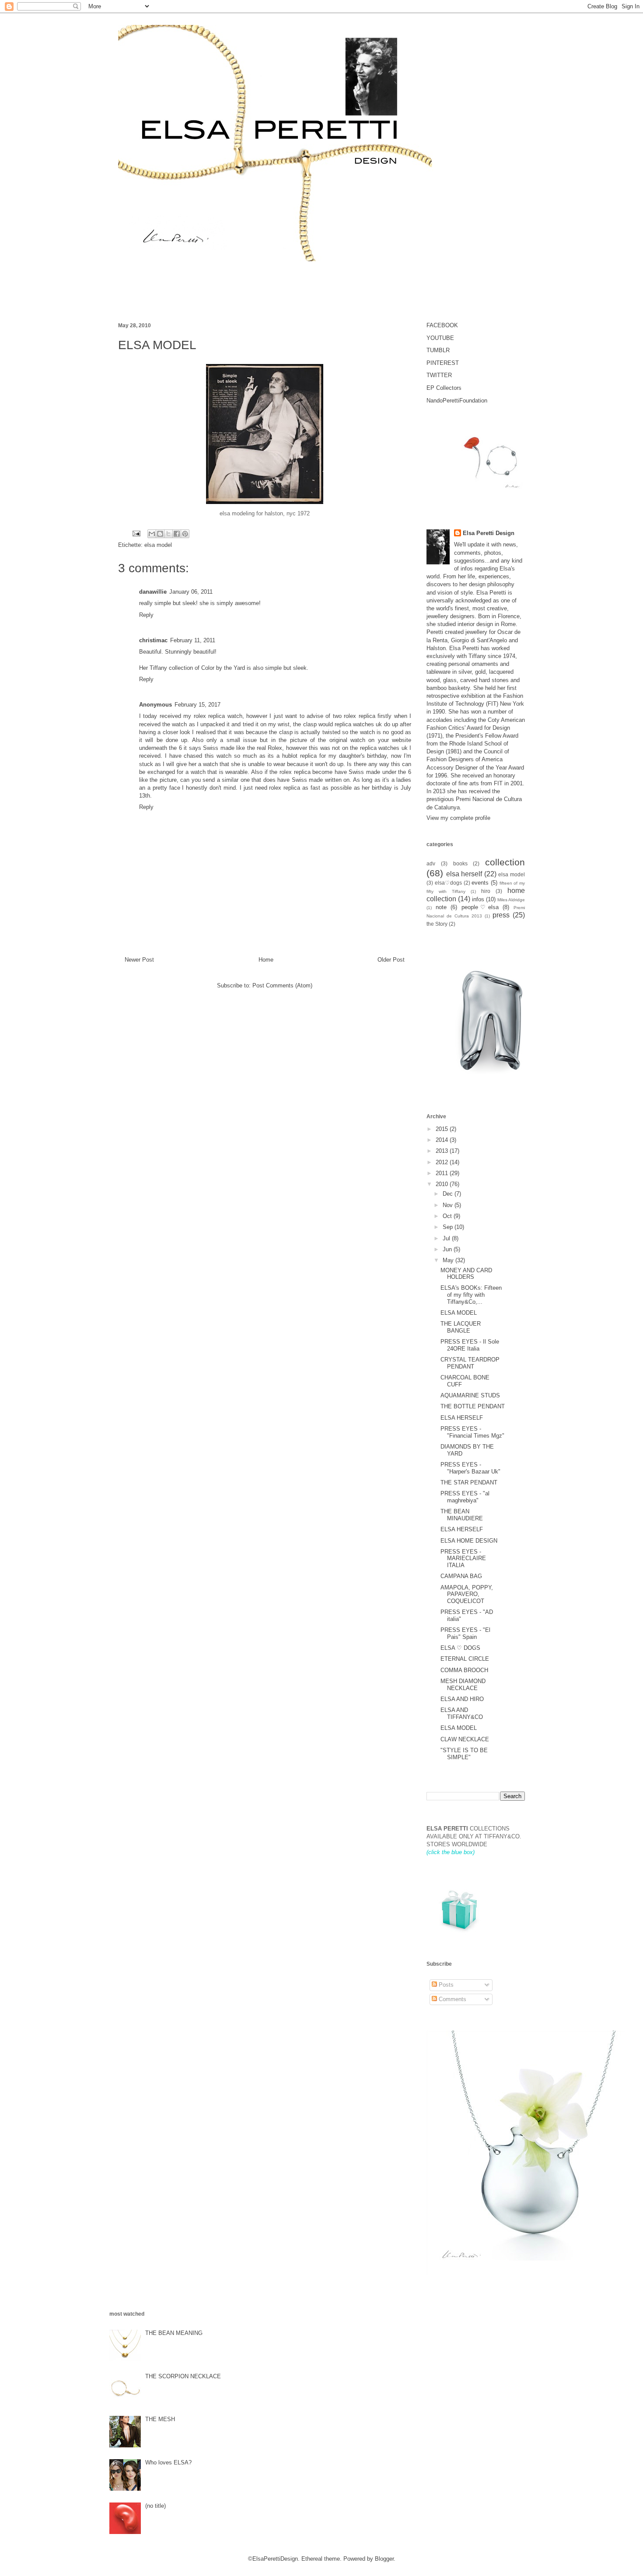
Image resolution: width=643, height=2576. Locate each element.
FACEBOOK (442, 325)
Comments (452, 1999)
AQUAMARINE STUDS (470, 1395)
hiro (486, 891)
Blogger (384, 2559)
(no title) (156, 2506)
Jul (447, 1238)
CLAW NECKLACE (465, 1739)
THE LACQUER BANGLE (461, 1327)
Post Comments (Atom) (282, 985)
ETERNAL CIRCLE (465, 1659)
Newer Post (139, 960)
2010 (443, 1184)
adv (431, 863)
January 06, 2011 (191, 592)
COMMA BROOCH (464, 1670)
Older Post (391, 960)
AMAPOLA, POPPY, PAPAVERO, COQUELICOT (467, 1594)
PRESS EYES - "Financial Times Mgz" (472, 1432)
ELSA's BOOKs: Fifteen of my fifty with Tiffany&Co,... (471, 1295)
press (501, 915)
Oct (448, 1216)
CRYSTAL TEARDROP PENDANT (470, 1363)
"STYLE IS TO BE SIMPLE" (464, 1754)
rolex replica (359, 716)
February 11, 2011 (193, 640)
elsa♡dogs (448, 883)
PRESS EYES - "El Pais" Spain (465, 1633)
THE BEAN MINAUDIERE (462, 1515)
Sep (449, 1227)
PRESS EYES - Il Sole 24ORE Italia (470, 1345)
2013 (443, 1151)
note (441, 907)
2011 (443, 1173)
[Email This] (152, 534)
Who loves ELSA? (168, 2462)
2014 (443, 1140)
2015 (443, 1129)
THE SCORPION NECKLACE (183, 2376)
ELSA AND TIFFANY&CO (462, 1713)
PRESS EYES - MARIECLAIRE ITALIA (463, 1558)
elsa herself (464, 874)
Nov (449, 1205)
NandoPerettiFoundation (457, 401)
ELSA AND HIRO (462, 1699)
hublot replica (299, 756)
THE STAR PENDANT (469, 1482)
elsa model (158, 545)
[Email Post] (136, 533)
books (460, 863)
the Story (437, 924)
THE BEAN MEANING (174, 2333)
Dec (449, 1194)
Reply (146, 615)
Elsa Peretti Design (489, 533)
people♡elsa (480, 907)
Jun (448, 1249)
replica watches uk (358, 724)
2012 (443, 1162)
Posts (445, 1985)
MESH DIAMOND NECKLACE (463, 1685)
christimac (153, 640)
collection (505, 862)
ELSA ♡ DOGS (460, 1648)
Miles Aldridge (511, 900)
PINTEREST (443, 363)
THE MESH (160, 2419)
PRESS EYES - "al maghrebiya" (465, 1497)
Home (266, 960)
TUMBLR (438, 350)
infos (478, 899)
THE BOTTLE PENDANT (473, 1406)
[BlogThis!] (160, 534)
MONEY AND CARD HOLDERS (466, 1274)
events (480, 883)
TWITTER (439, 375)
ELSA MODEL (459, 1313)
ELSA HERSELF (462, 1418)
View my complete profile (458, 818)
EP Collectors (444, 388)
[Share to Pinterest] (185, 534)
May (449, 1260)
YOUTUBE (440, 338)
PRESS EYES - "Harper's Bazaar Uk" (470, 1468)
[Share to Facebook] (177, 534)
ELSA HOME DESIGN (469, 1541)
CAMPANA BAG (461, 1576)
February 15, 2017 (197, 705)
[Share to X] (168, 534)
